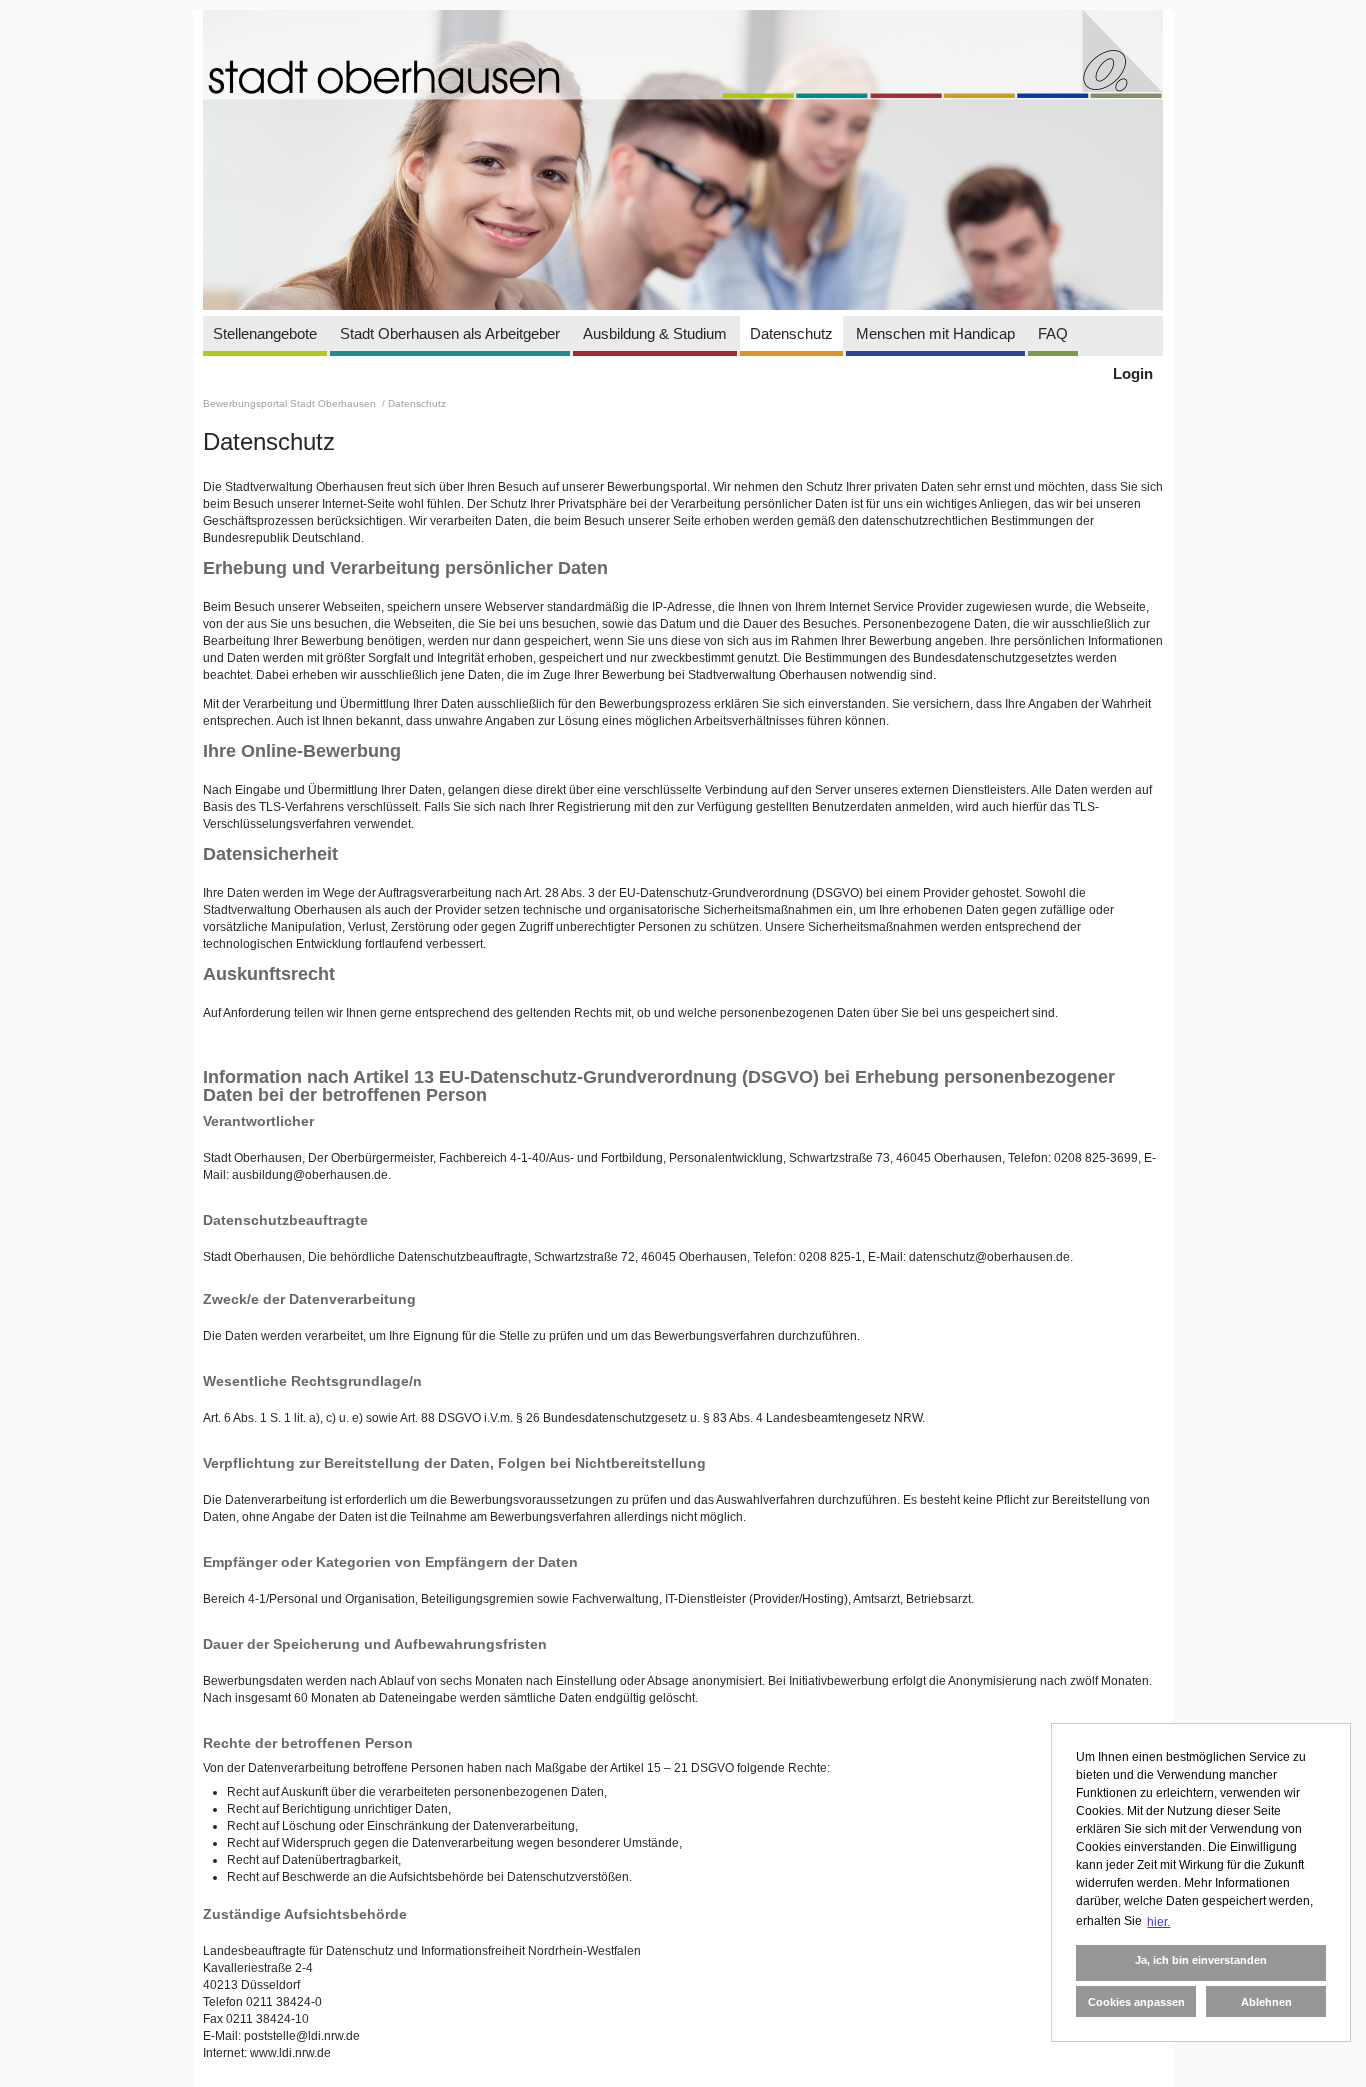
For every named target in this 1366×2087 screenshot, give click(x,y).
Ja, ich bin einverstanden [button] (1201, 1960)
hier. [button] (1158, 1922)
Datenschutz (791, 333)
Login (1133, 373)
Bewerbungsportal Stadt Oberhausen (291, 403)
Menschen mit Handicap (935, 333)
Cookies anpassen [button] (1136, 2002)
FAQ (1053, 333)
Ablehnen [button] (1266, 2002)
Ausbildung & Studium (655, 333)
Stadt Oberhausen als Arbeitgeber (450, 333)
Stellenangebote (265, 333)
